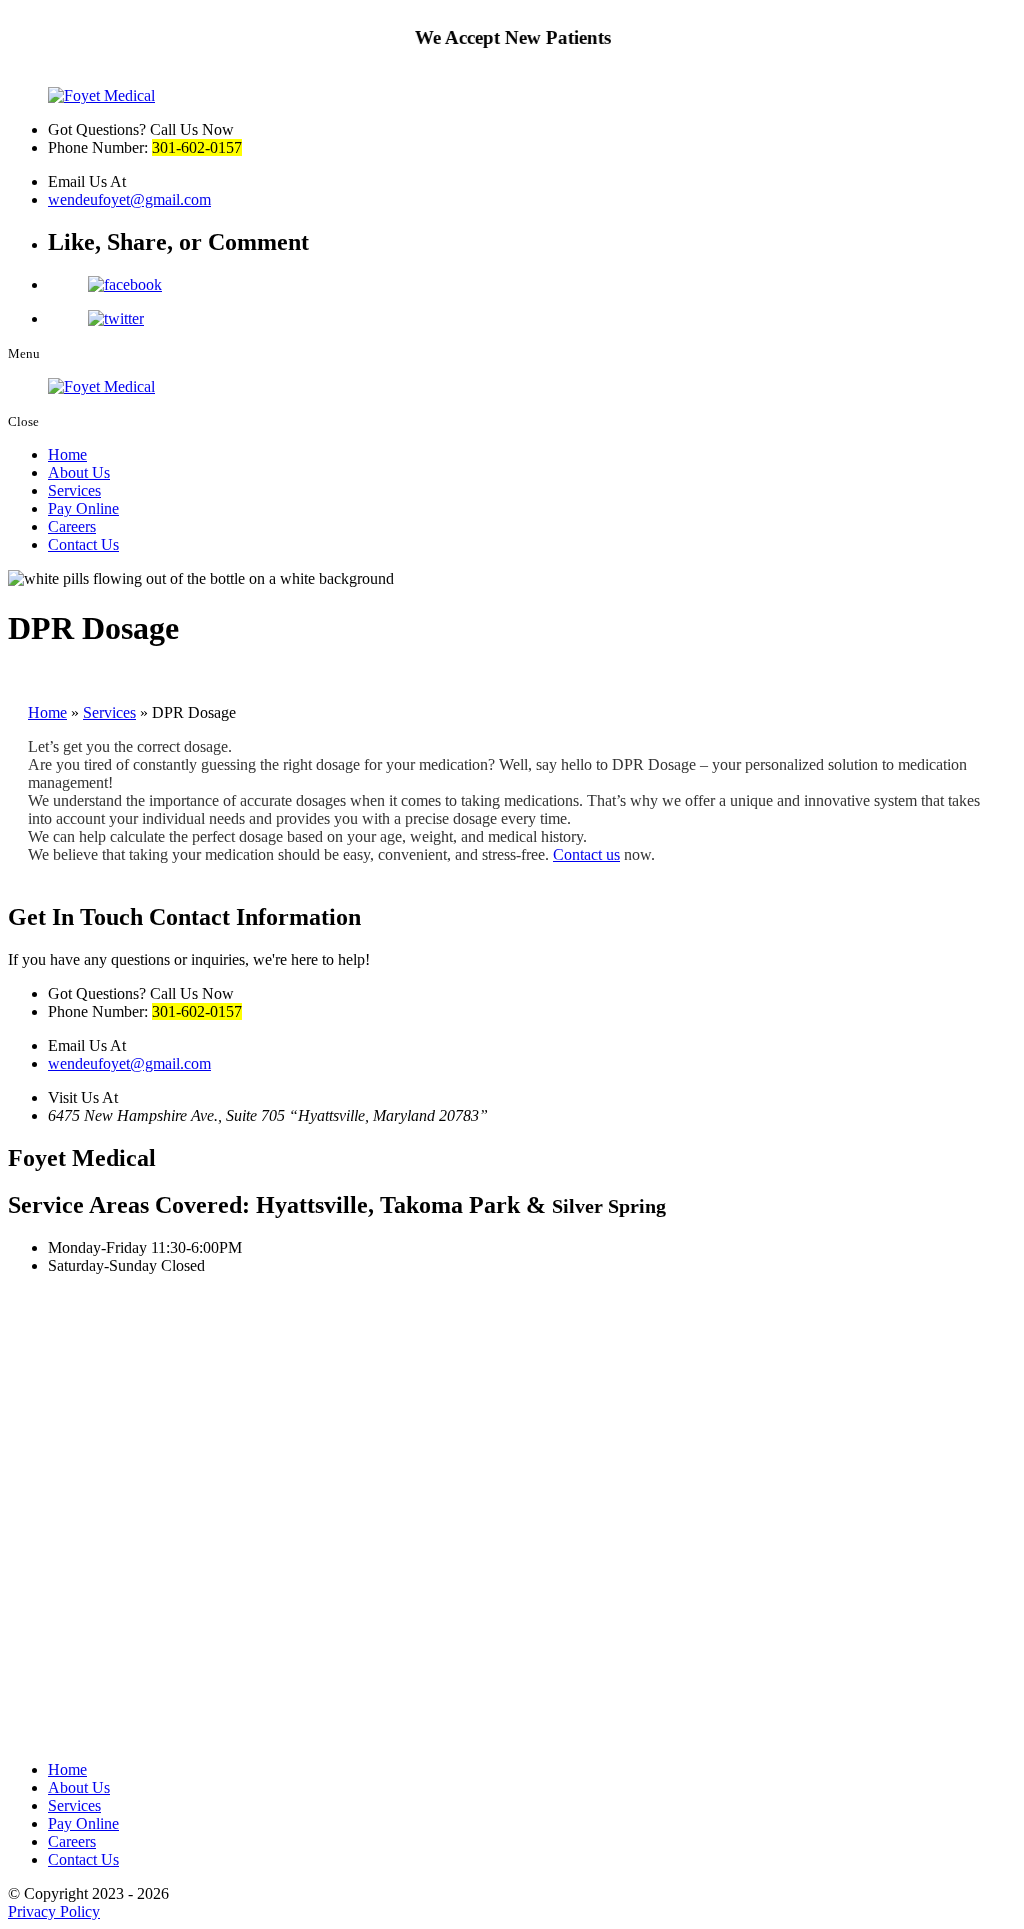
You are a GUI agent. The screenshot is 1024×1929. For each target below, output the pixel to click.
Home (67, 454)
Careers (72, 526)
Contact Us (83, 544)
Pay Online (83, 508)
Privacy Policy (54, 1911)
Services (74, 490)
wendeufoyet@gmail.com (129, 199)
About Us (79, 472)
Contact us (586, 854)
